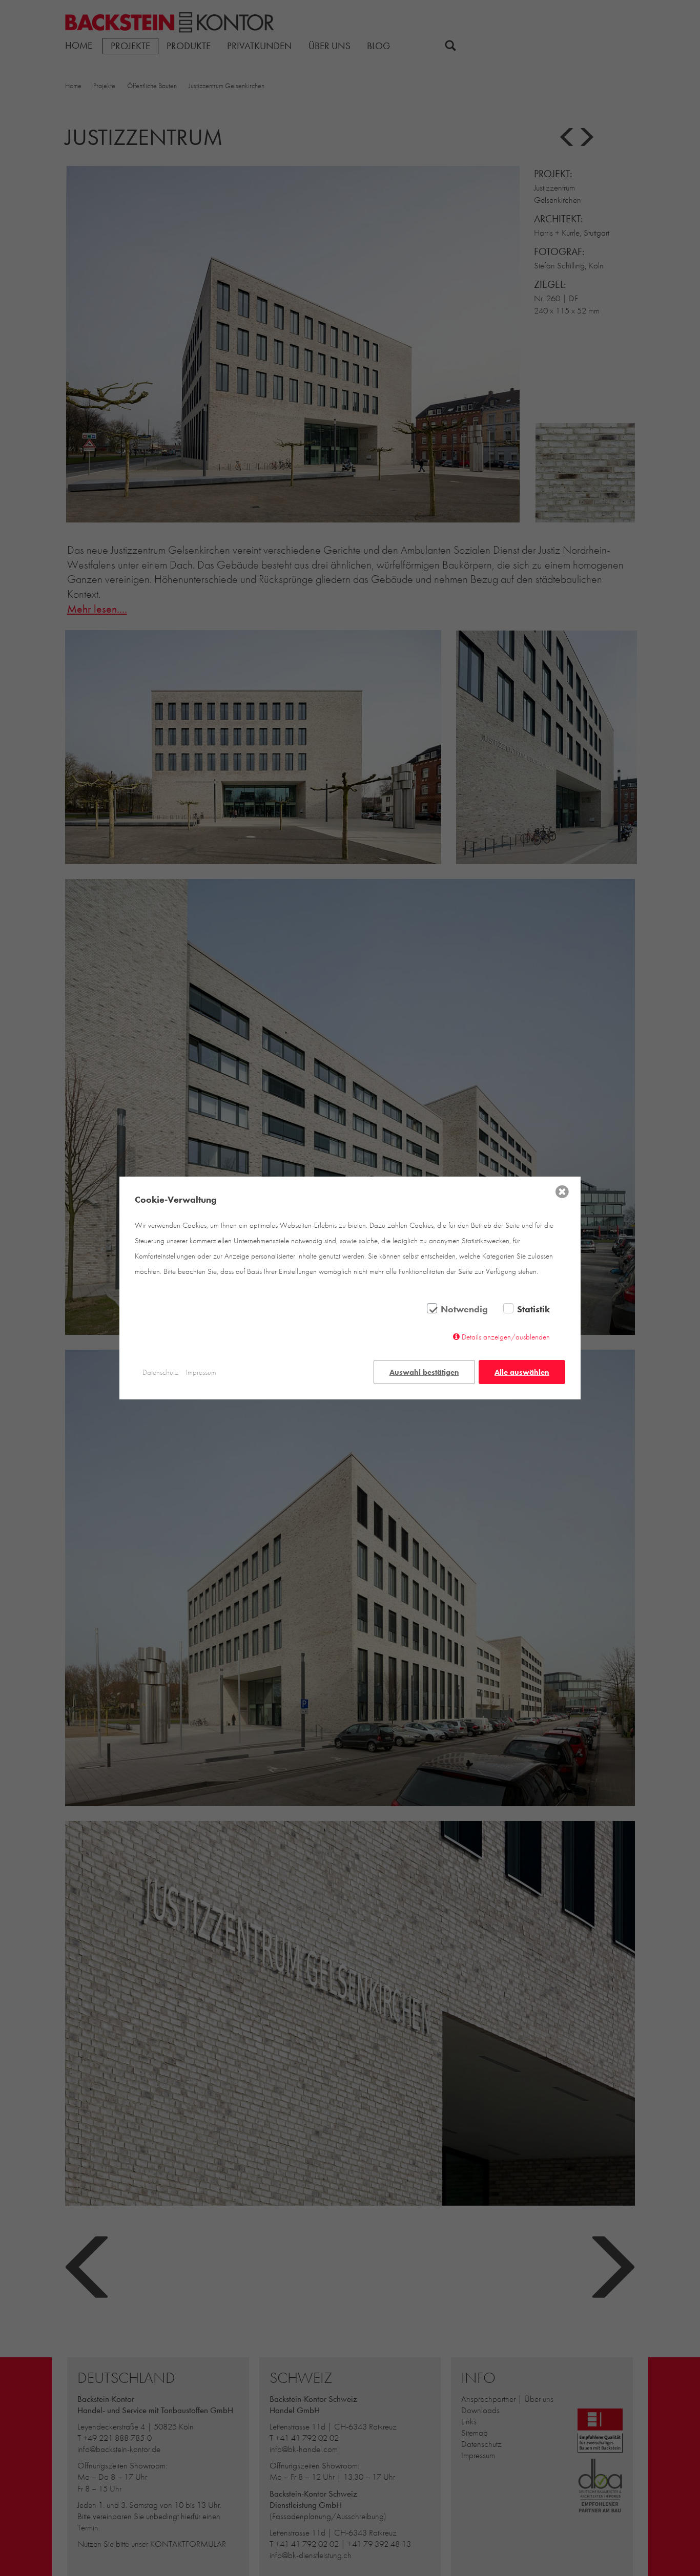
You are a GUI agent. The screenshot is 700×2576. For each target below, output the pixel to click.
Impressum (201, 1372)
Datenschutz (160, 1372)
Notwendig (464, 1309)
